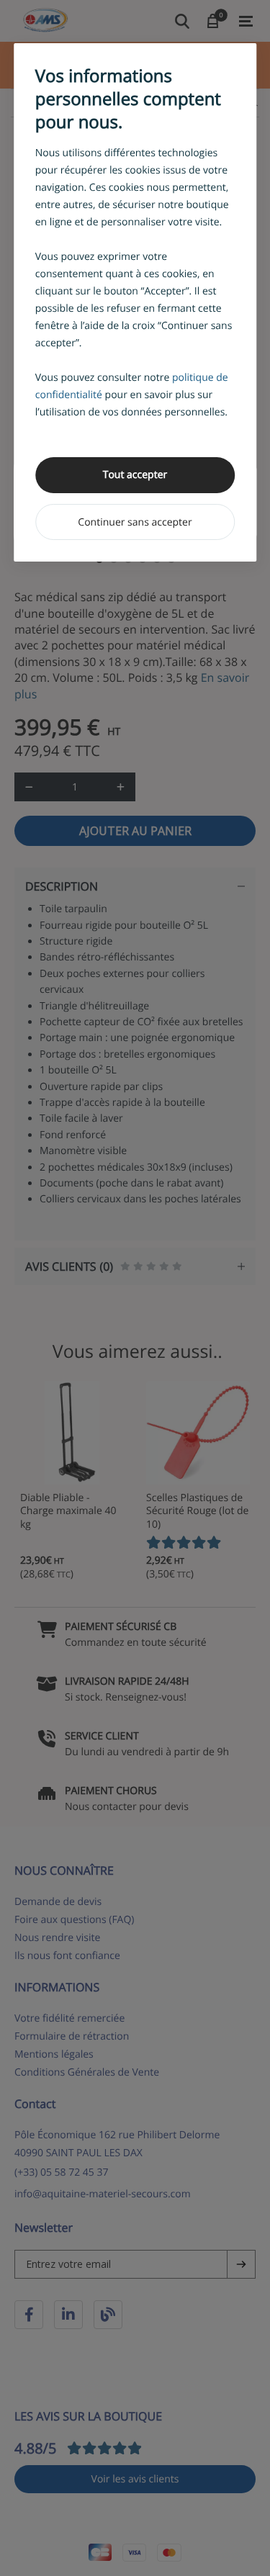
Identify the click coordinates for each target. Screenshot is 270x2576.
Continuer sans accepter (135, 522)
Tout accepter (135, 475)
